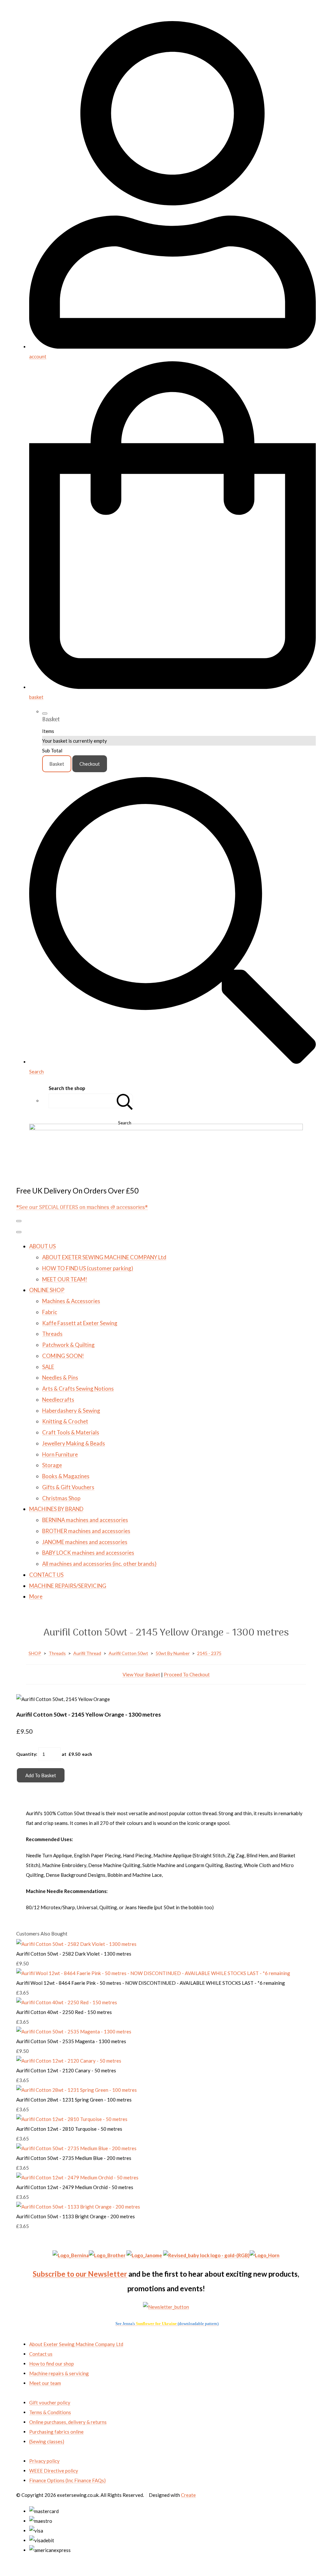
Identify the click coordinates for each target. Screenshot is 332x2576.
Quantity (26, 1754)
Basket (57, 764)
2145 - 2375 (209, 1653)
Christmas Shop (61, 1498)
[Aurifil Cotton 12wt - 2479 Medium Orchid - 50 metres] (77, 2177)
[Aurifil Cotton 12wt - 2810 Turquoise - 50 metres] (72, 2119)
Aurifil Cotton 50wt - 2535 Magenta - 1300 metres (71, 2041)
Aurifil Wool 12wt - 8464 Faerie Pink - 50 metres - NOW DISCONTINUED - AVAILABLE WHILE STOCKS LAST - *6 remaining (151, 1983)
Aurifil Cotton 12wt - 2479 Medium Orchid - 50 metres (75, 2187)
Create (188, 2495)
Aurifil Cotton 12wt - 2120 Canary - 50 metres (66, 2070)
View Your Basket (141, 1674)
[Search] (125, 1101)
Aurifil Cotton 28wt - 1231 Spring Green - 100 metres (74, 2100)
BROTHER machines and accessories (86, 1531)
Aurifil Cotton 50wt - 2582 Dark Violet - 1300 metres (74, 1954)
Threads (52, 1334)
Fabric (50, 1312)
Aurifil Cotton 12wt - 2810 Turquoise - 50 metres (69, 2129)
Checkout (90, 764)
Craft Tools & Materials (71, 1432)
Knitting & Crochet (65, 1421)
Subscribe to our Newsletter (80, 2274)
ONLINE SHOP (47, 1290)
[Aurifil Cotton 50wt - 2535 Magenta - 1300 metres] (74, 2031)
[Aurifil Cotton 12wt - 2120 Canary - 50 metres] (69, 2061)
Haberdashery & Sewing (71, 1411)
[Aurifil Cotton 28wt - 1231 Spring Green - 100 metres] (77, 2090)
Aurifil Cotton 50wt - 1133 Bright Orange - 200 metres (76, 2216)
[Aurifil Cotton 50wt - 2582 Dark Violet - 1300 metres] (76, 1944)
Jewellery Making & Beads (74, 1443)
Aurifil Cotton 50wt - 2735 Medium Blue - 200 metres (74, 2158)
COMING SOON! (63, 1356)
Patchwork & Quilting (68, 1345)
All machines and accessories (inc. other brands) (99, 1564)
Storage (52, 1465)
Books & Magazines (66, 1476)
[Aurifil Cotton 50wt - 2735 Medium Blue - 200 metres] (76, 2148)
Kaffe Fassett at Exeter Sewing (80, 1323)
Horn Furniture (60, 1454)
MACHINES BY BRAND (56, 1509)
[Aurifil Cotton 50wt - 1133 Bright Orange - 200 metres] (78, 2207)
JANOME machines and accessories (85, 1542)
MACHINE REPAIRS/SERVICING (68, 1586)
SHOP (35, 1653)
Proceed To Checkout (187, 1674)
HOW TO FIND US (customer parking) (88, 1268)
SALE (48, 1367)
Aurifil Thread (87, 1653)
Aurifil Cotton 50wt (128, 1653)
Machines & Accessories (71, 1301)
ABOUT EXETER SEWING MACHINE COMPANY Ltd (104, 1257)
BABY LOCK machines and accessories (88, 1553)
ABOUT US (42, 1246)
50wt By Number (173, 1653)
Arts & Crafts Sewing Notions (78, 1389)
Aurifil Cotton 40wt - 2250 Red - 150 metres (64, 2012)
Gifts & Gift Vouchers (68, 1487)
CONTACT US (46, 1575)
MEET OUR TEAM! (65, 1279)
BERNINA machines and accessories (85, 1520)
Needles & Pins (60, 1378)
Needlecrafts (58, 1400)
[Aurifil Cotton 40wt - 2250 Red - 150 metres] (67, 2002)
